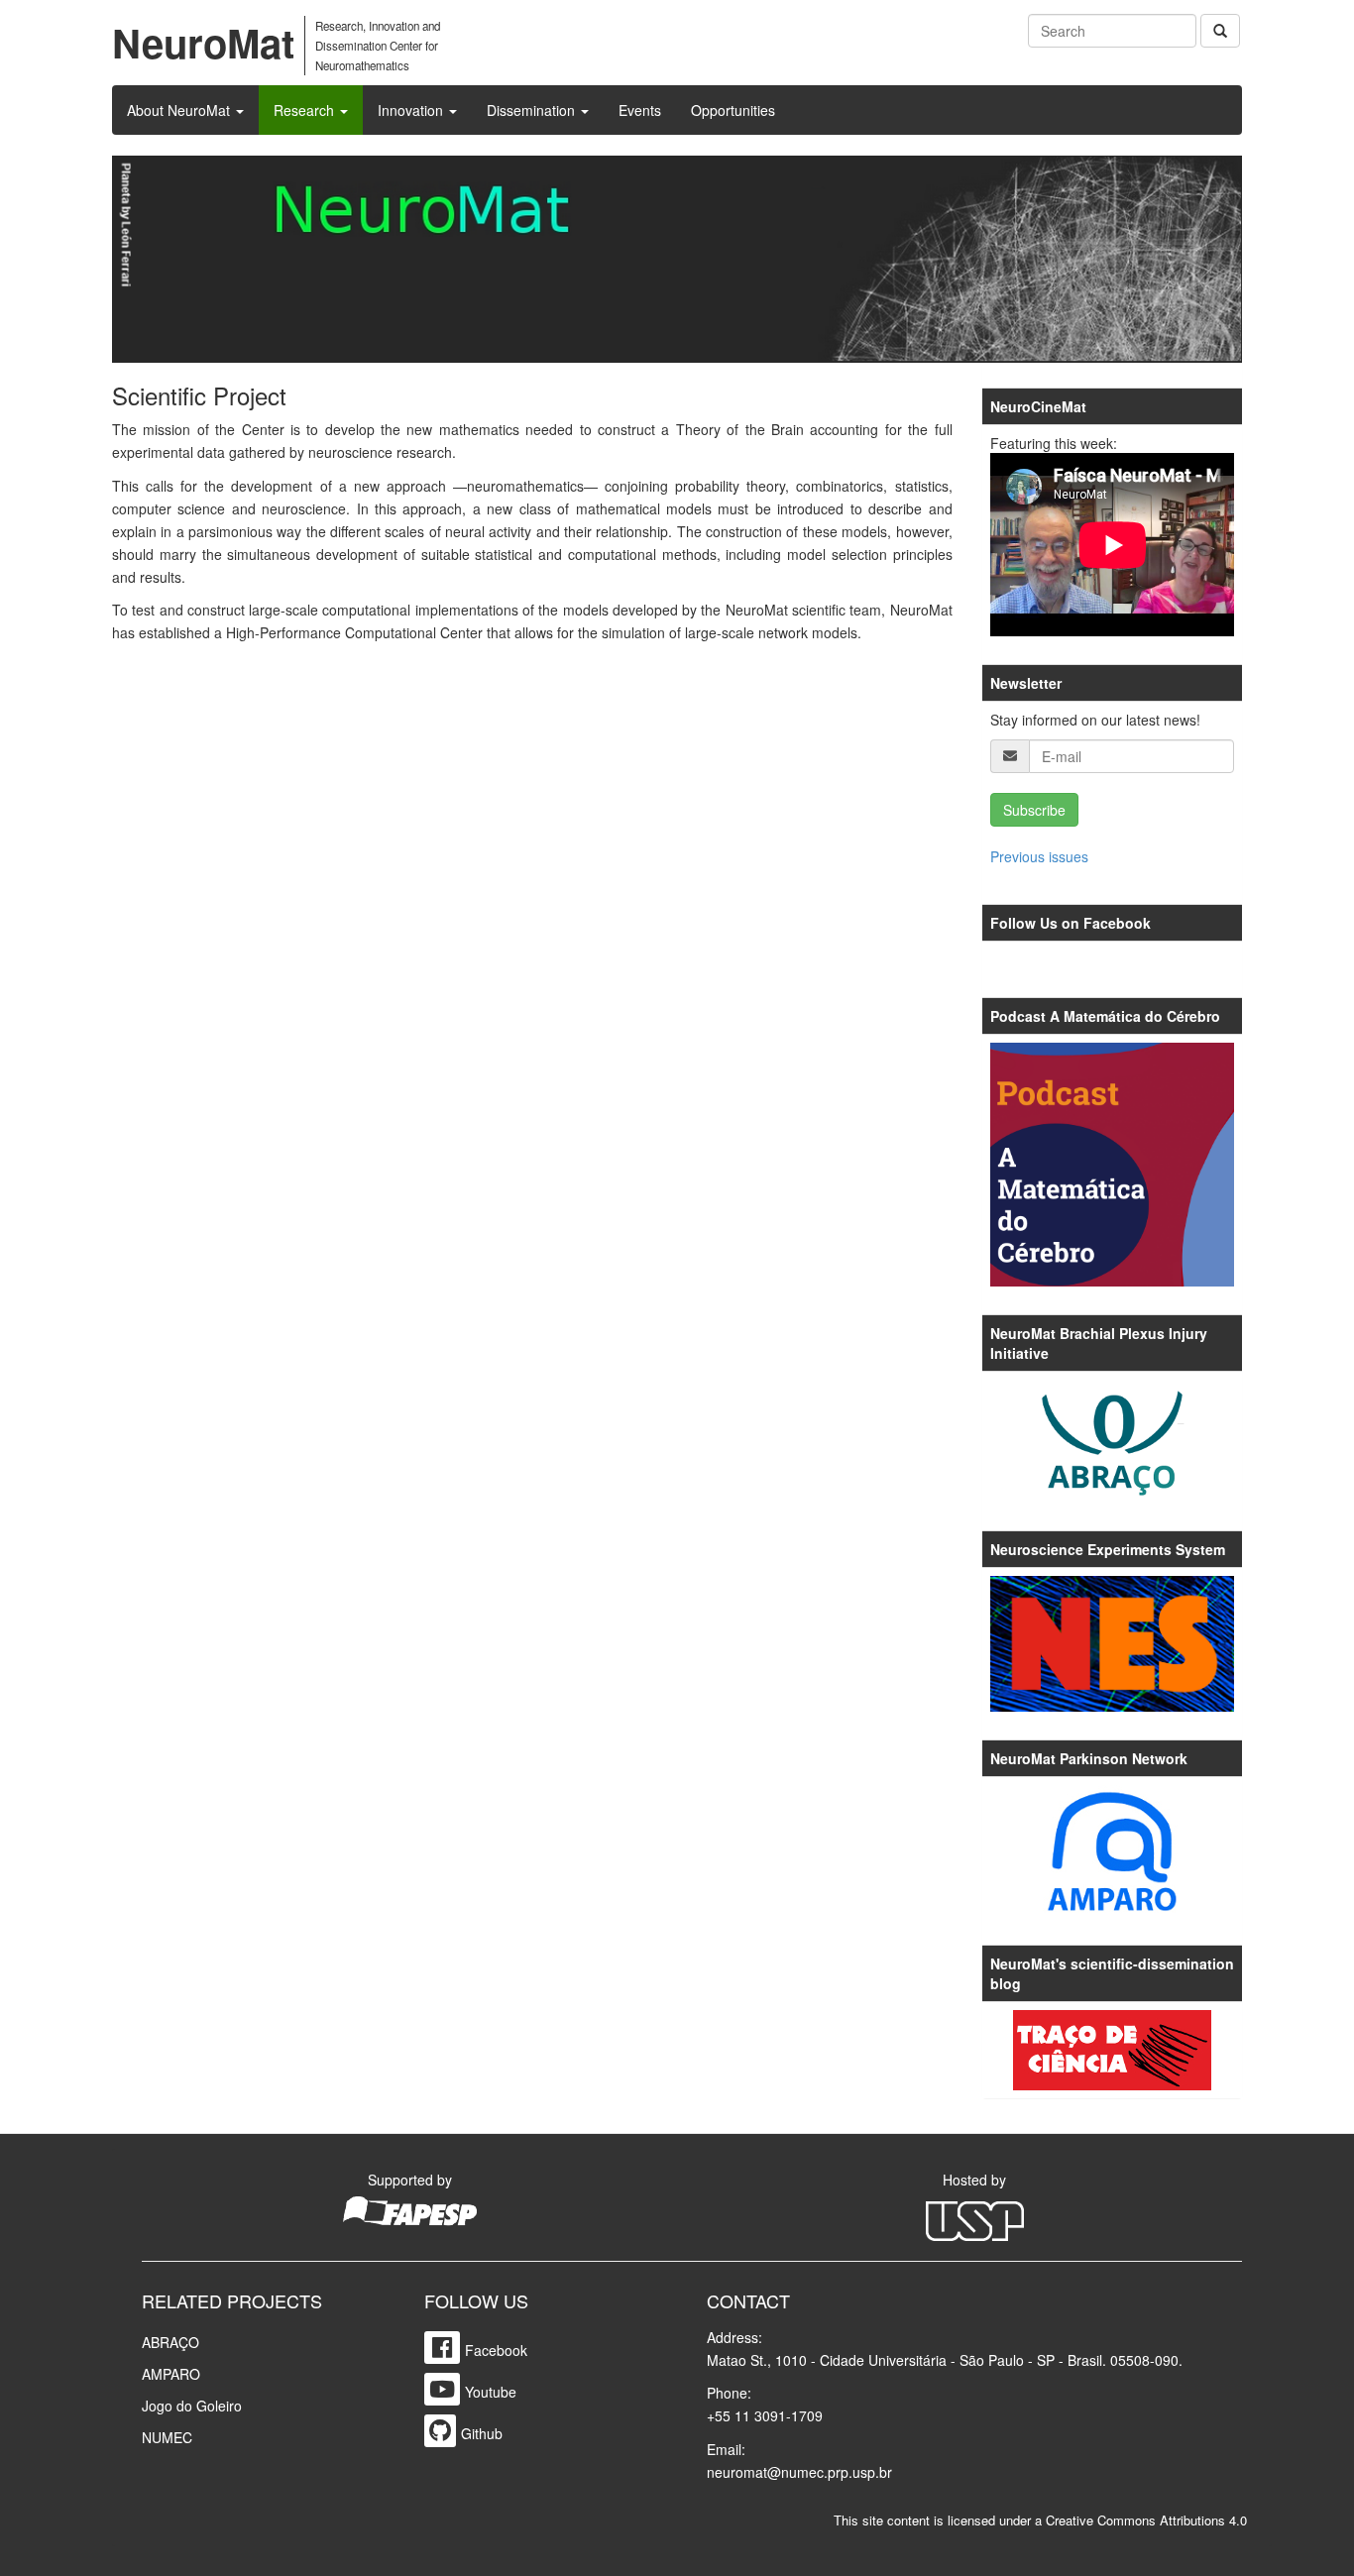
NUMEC (167, 2437)
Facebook (496, 2350)
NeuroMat (203, 42)
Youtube (491, 2392)
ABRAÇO (170, 2342)
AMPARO (171, 2374)
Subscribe (1034, 810)
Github (482, 2433)
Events (640, 110)
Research (306, 110)
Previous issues (1039, 856)
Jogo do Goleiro (192, 2406)
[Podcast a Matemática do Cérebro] (1113, 1165)
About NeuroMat (180, 110)
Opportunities (733, 110)
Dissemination (533, 110)
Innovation (412, 110)
